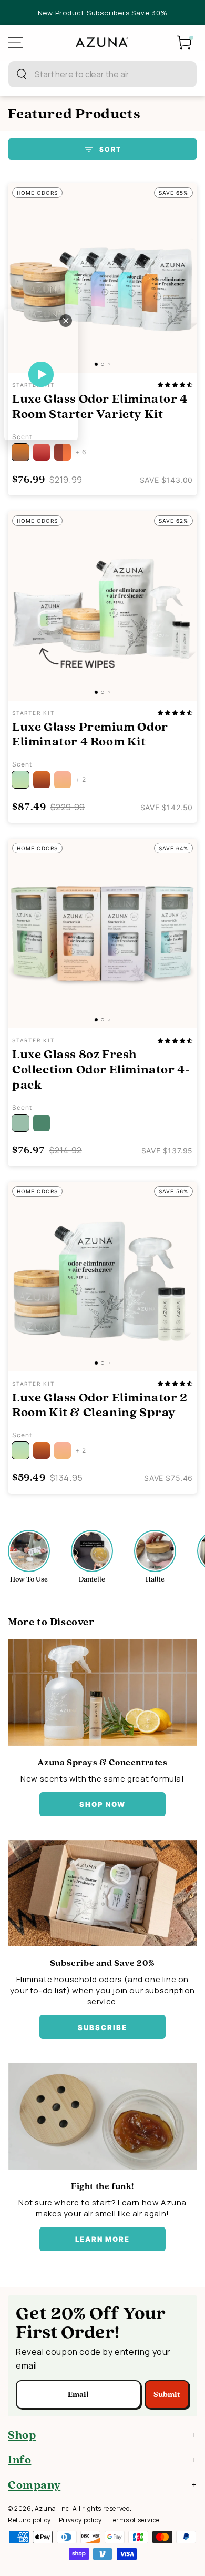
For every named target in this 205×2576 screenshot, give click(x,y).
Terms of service (135, 2520)
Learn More (103, 2239)
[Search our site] (22, 74)
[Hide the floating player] (66, 321)
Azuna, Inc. (53, 2508)
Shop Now (103, 1804)
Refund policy (29, 2520)
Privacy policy (80, 2520)
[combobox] (91, 74)
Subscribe (102, 2027)
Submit (167, 2394)
